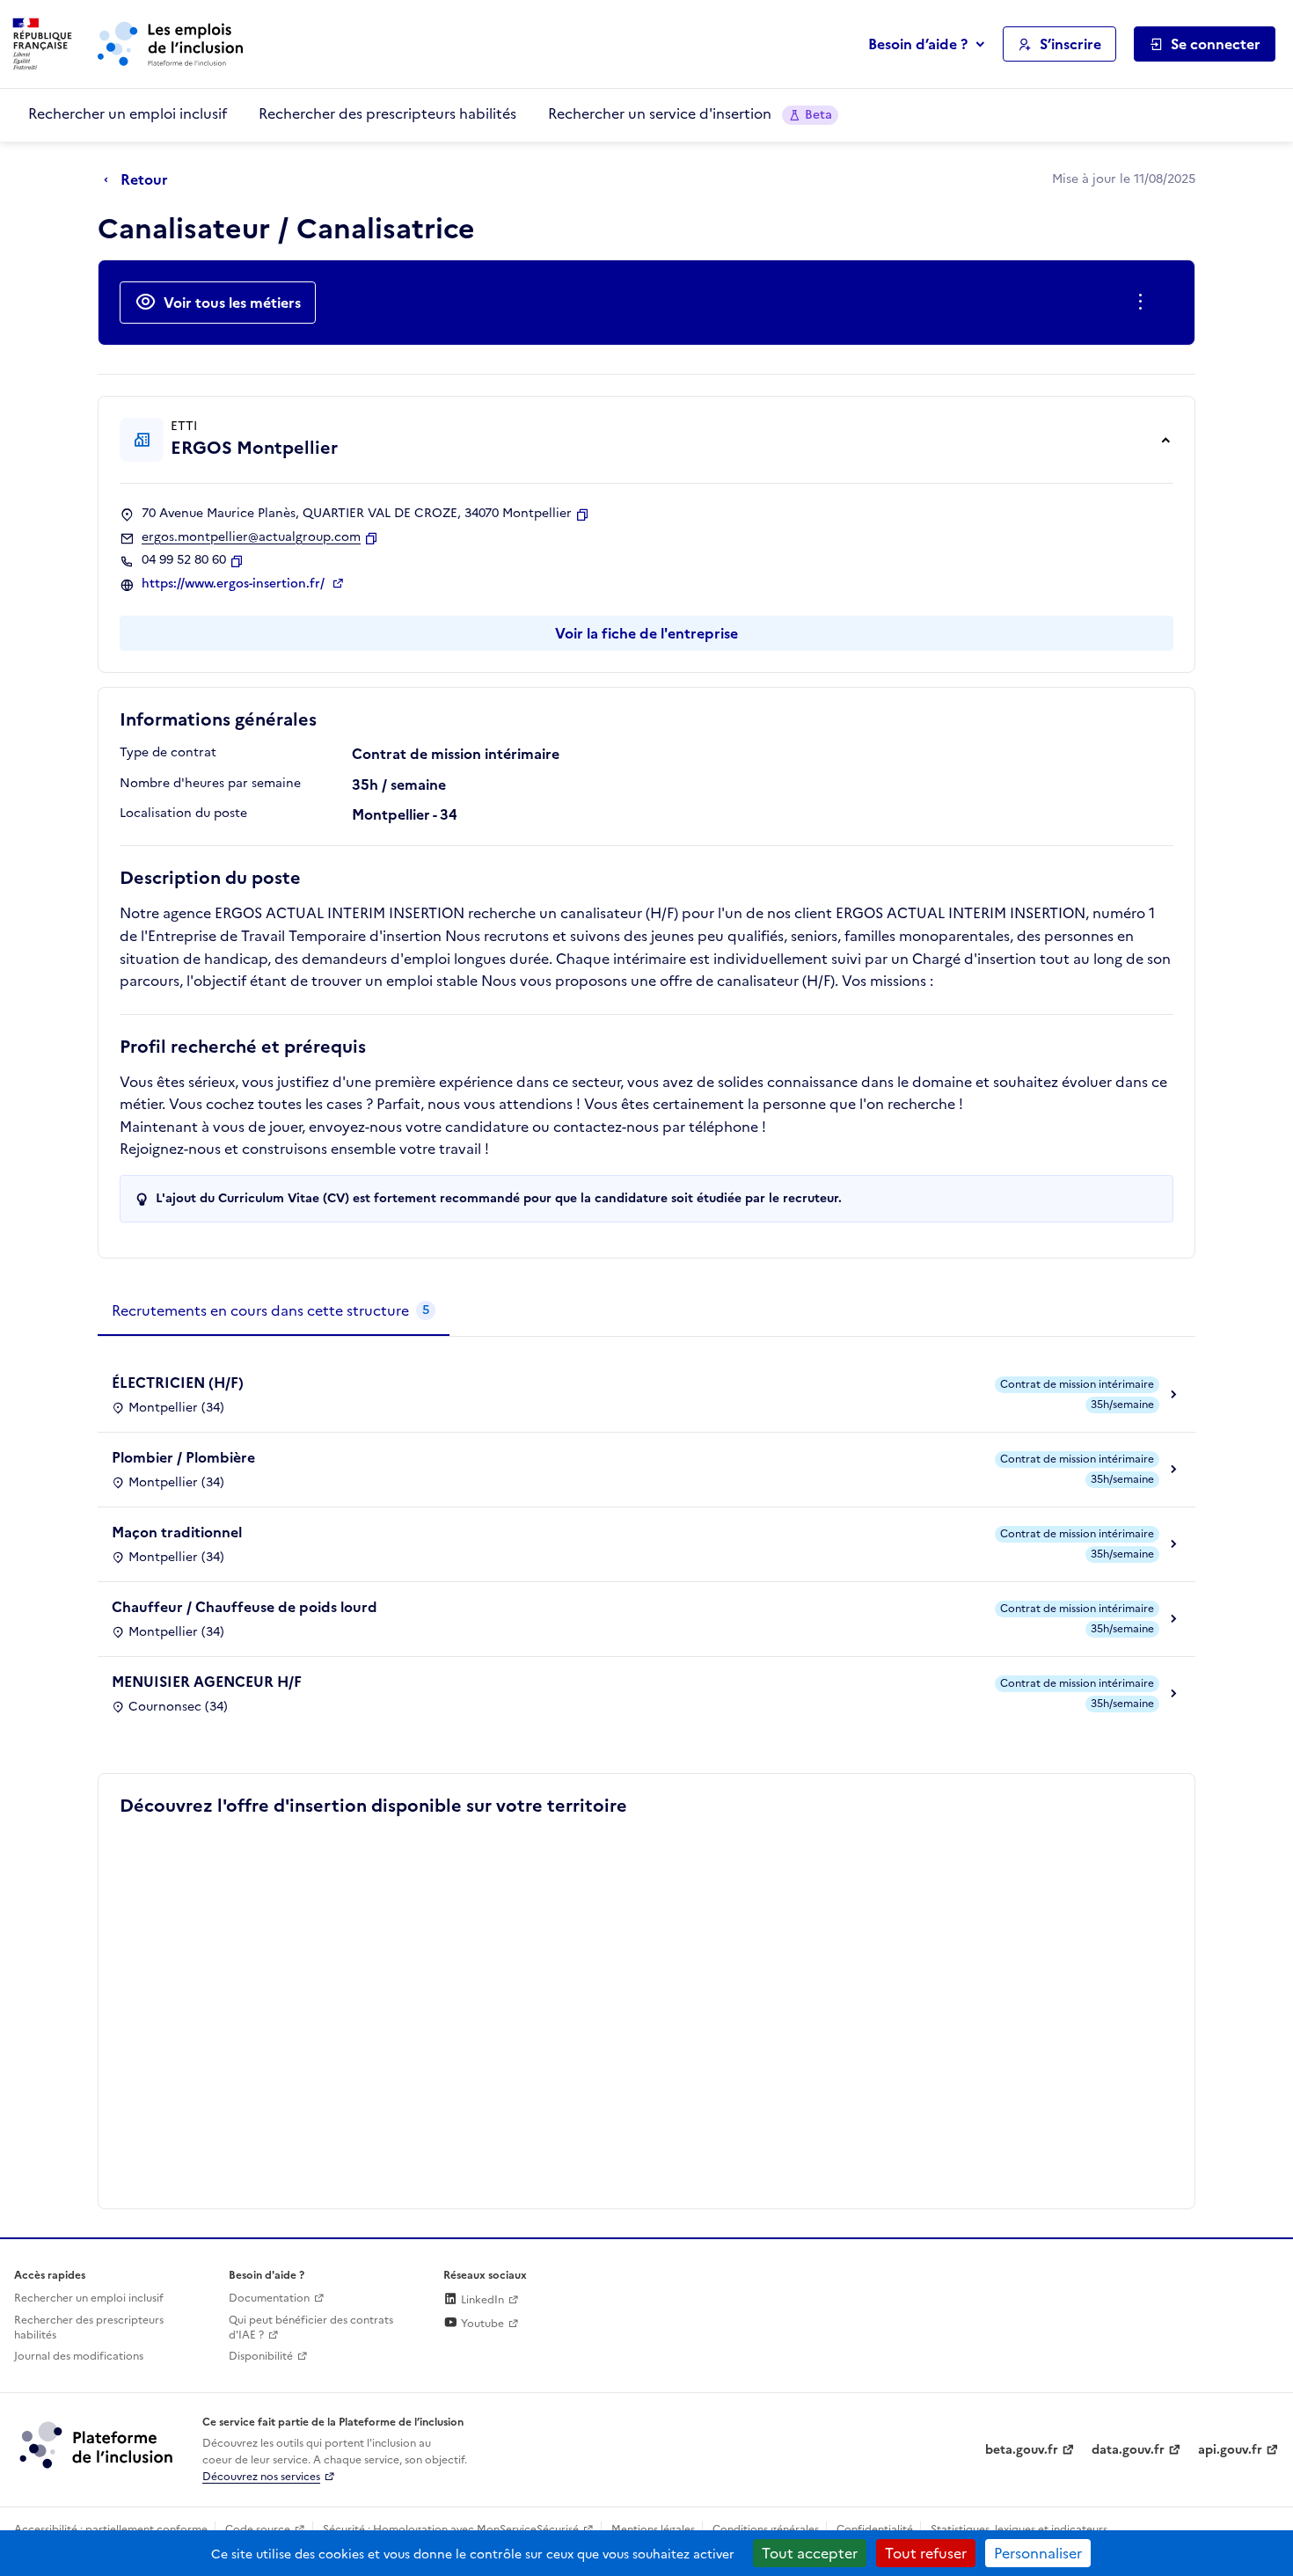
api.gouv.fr (1230, 2450)
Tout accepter (810, 2553)
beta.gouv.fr (1022, 2450)
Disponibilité (261, 2356)
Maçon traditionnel (177, 1532)
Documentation (269, 2298)
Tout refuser (926, 2553)
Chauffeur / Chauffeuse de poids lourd (245, 1607)
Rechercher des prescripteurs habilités (387, 113)
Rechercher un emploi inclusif (128, 113)
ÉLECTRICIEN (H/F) (178, 1383)
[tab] (274, 1311)
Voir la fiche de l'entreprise (646, 633)
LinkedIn (481, 2300)
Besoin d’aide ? (918, 44)
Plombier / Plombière (183, 1457)
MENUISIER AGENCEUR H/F (207, 1682)
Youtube (481, 2324)
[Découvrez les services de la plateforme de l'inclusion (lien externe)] (98, 2444)
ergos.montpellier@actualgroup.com (251, 537)
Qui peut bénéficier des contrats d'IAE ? (311, 2328)
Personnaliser (1038, 2553)
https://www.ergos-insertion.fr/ (235, 584)
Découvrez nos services (261, 2477)
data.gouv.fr (1128, 2450)
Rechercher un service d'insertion (690, 113)
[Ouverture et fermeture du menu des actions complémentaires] (1144, 303)
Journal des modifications (79, 2356)
